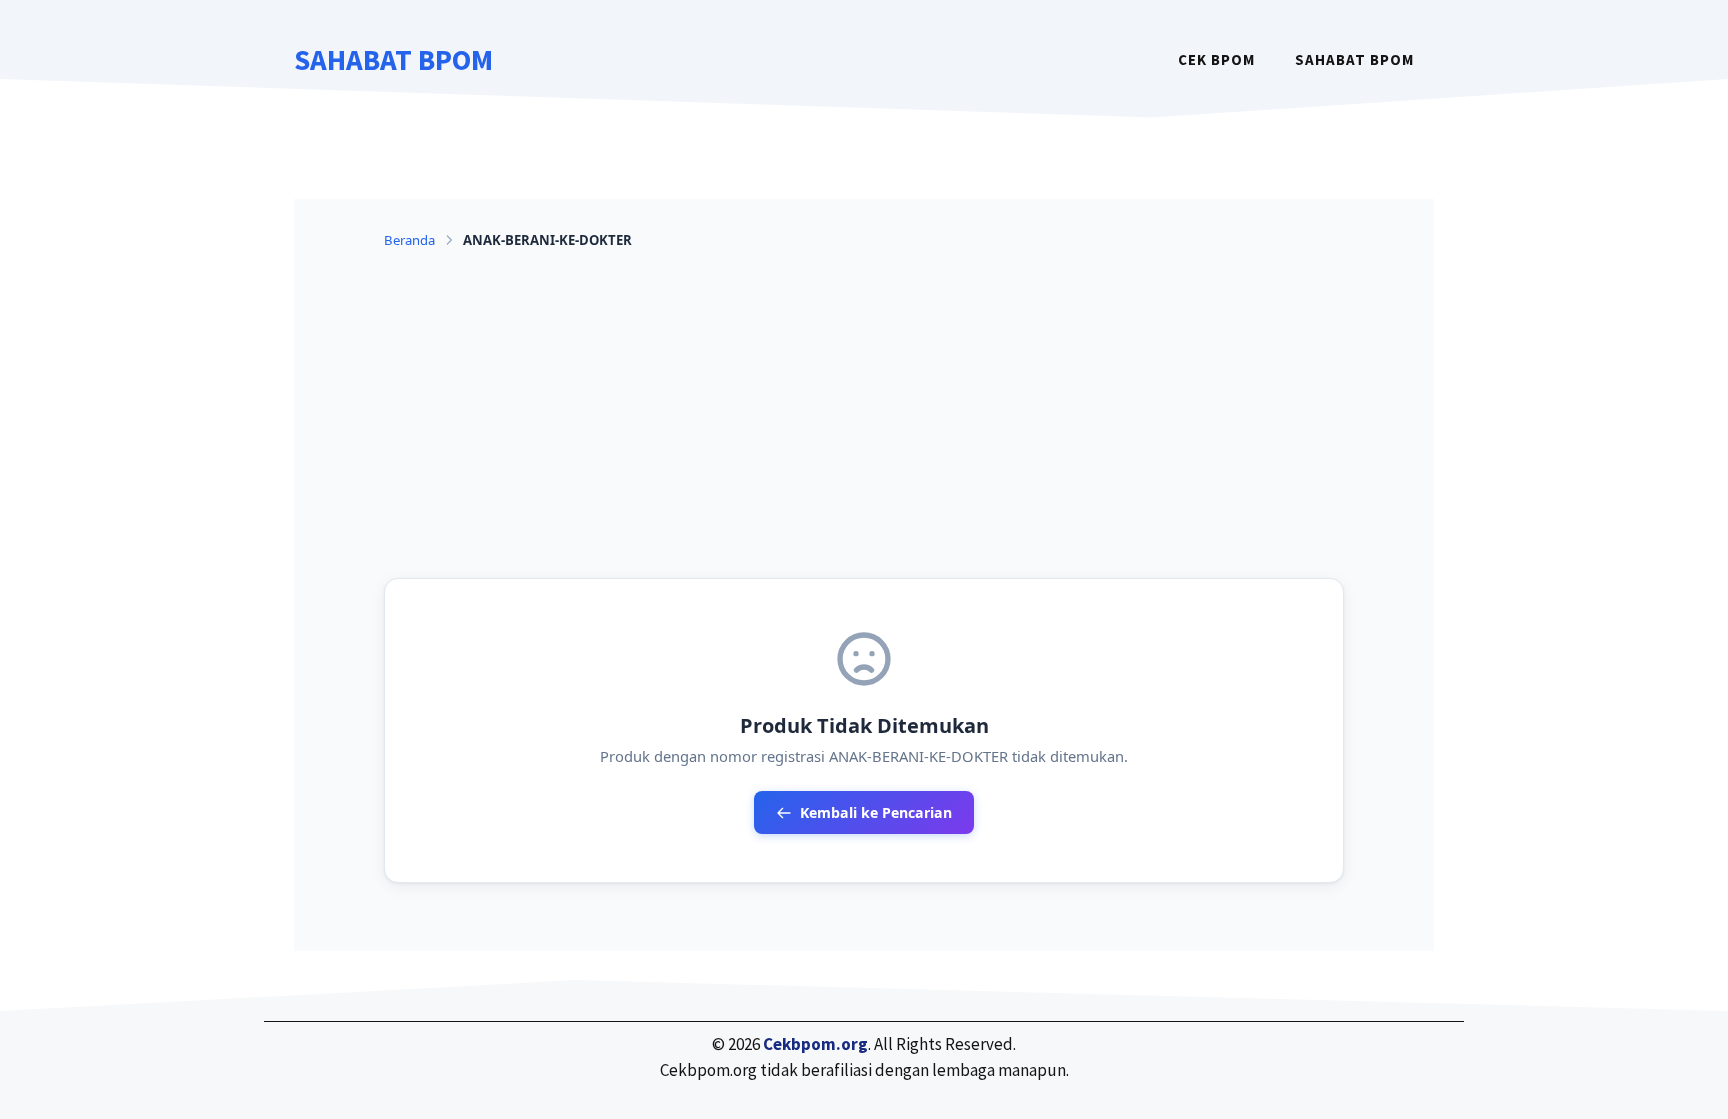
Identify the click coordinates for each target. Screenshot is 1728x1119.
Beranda (409, 240)
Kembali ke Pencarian (876, 812)
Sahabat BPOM (393, 59)
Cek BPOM (1216, 59)
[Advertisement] (864, 414)
